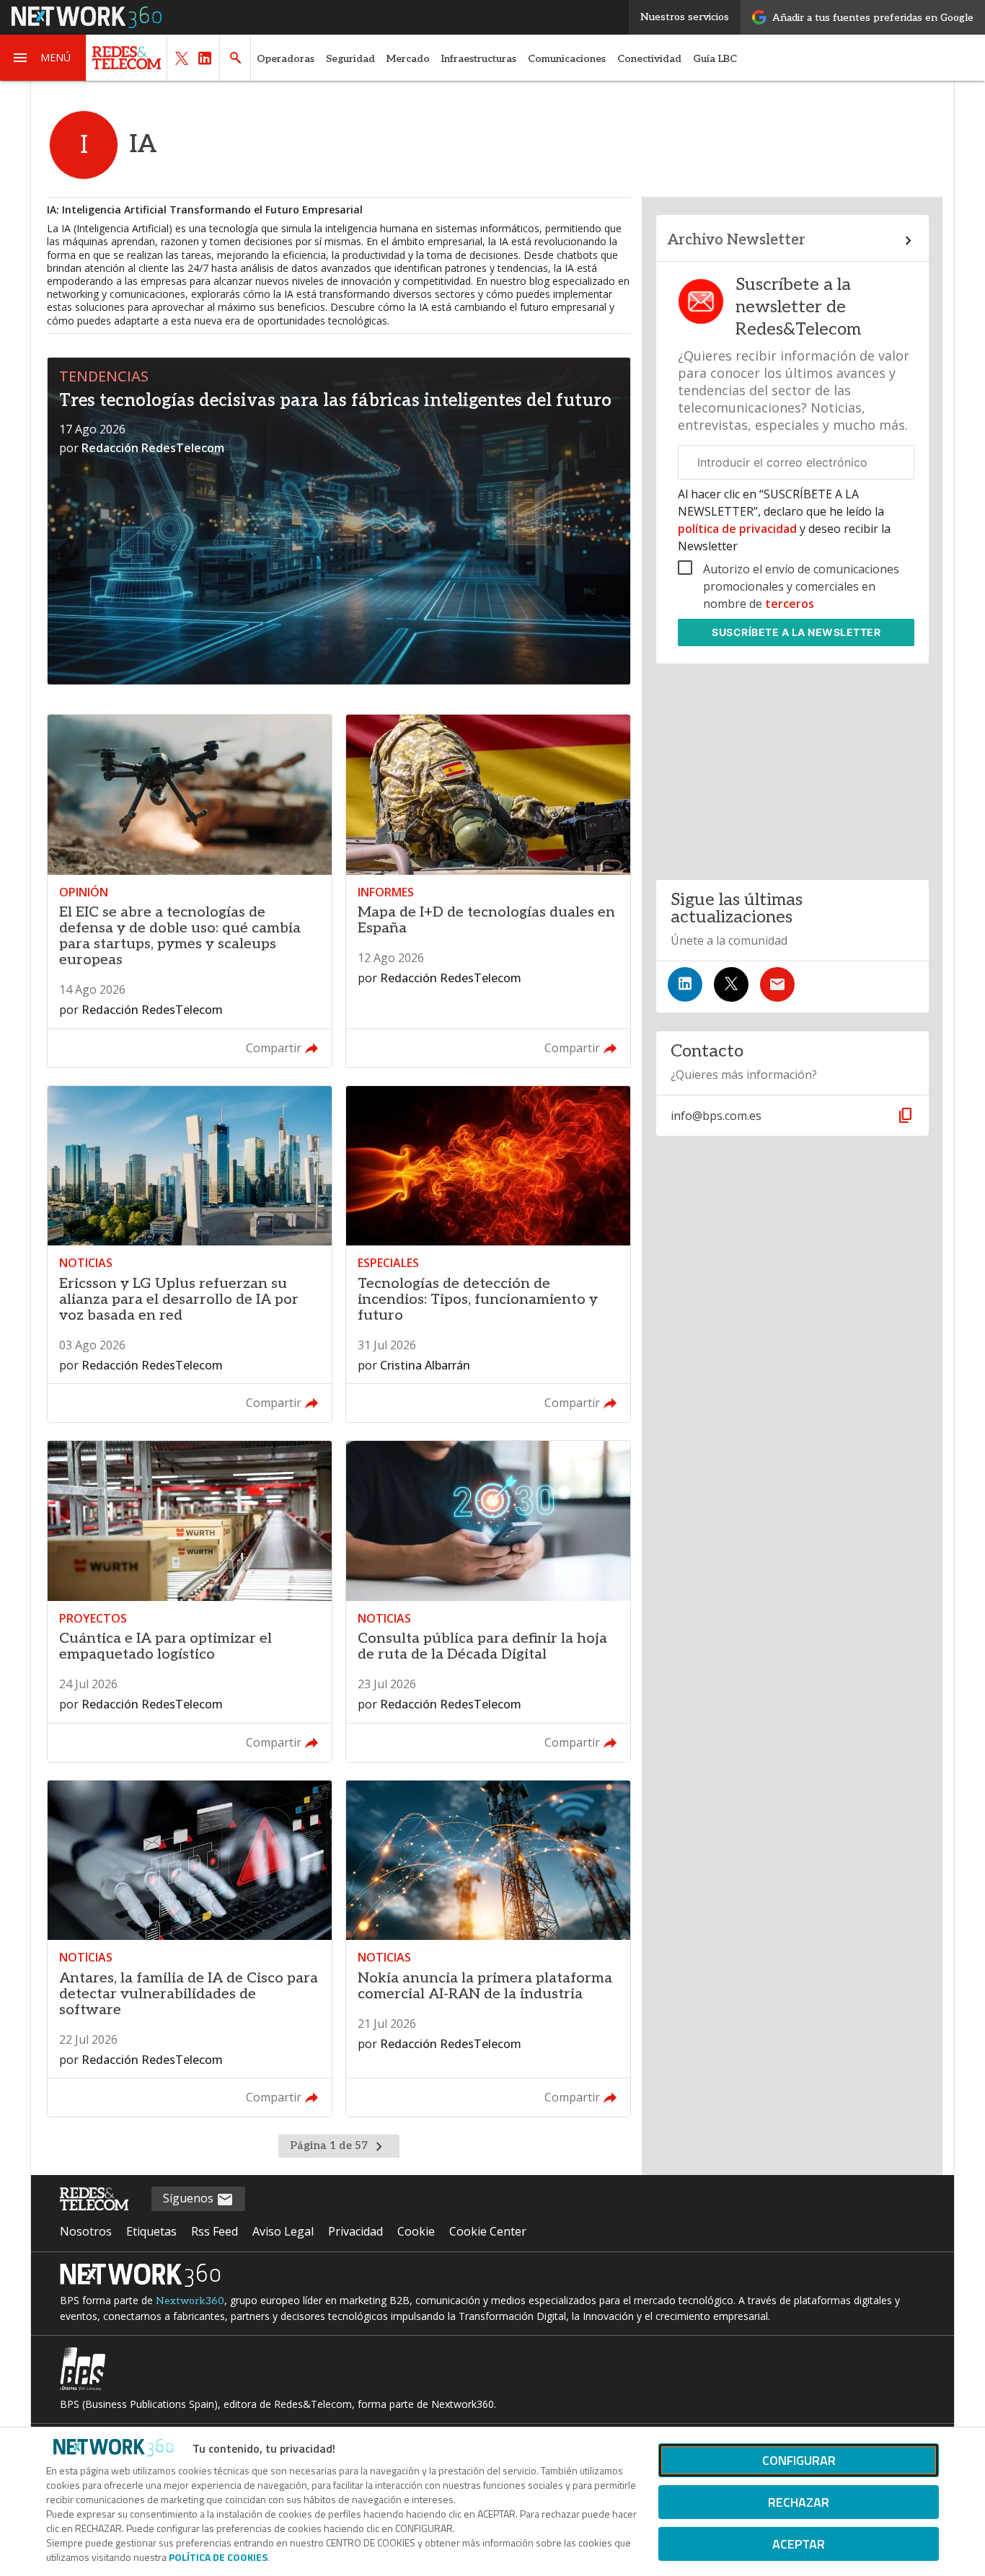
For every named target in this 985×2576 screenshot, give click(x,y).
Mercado (408, 59)
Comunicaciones (567, 59)
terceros (790, 604)
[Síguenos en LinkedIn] (685, 984)
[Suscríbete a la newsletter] (777, 984)
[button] (43, 58)
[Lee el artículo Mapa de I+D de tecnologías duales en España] (488, 891)
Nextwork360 (190, 2301)
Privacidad (355, 2231)
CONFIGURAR (799, 2460)
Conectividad (649, 59)
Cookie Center (488, 2231)
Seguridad (350, 59)
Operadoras (286, 59)
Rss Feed (215, 2231)
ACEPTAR (799, 2544)
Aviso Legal (283, 2231)
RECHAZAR (799, 2502)
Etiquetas (151, 2231)
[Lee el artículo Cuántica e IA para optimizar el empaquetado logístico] (190, 1601)
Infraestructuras (479, 59)
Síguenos (190, 2198)
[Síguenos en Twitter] (731, 984)
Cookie (416, 2231)
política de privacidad (739, 529)
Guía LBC (715, 59)
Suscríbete (796, 632)
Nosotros (86, 2231)
